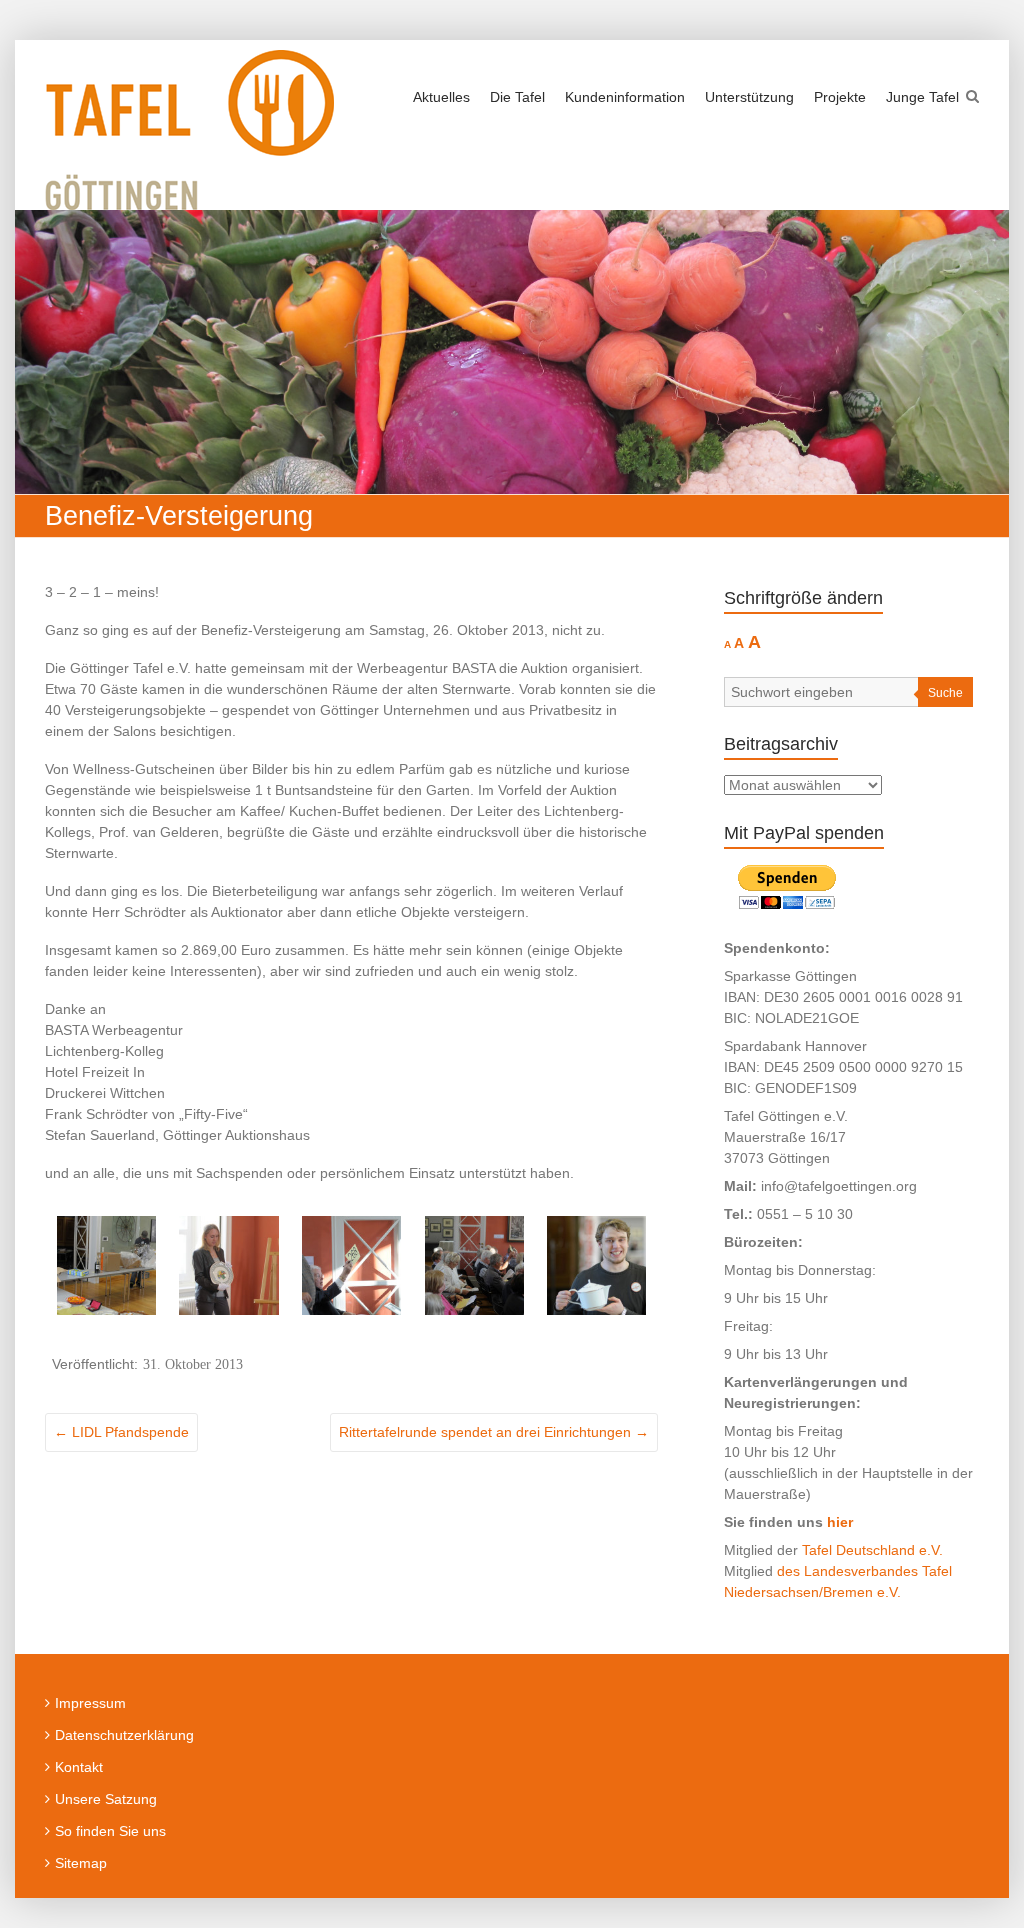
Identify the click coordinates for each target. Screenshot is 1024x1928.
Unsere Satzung (106, 1799)
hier (840, 1522)
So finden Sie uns (110, 1831)
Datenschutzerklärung (124, 1735)
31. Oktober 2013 (193, 1364)
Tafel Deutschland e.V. (872, 1550)
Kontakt (79, 1767)
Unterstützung (749, 97)
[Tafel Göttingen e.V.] (189, 130)
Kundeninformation (625, 97)
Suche (945, 693)
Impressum (90, 1703)
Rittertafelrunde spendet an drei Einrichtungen (494, 1432)
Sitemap (81, 1863)
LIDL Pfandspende (121, 1432)
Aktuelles (441, 97)
